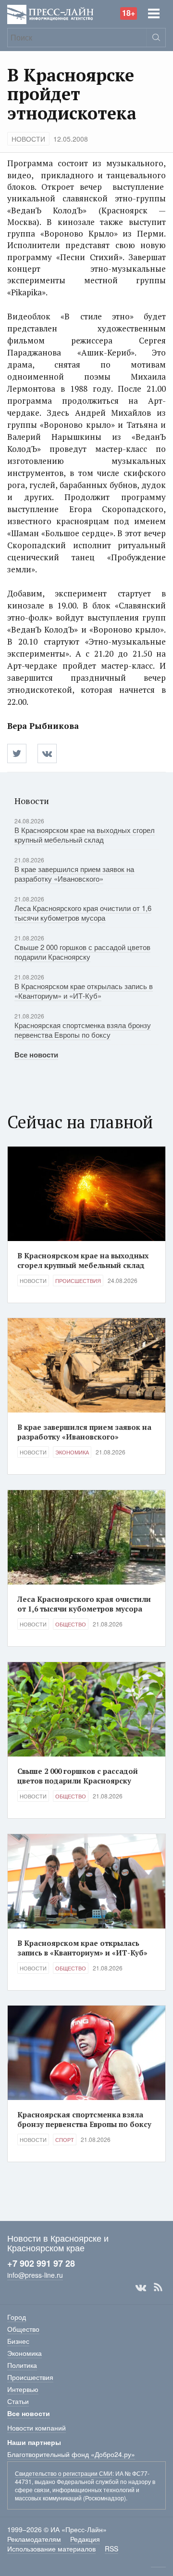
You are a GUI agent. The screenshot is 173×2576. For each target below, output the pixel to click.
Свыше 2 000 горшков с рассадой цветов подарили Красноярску (82, 952)
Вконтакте (141, 2287)
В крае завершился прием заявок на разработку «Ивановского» (74, 874)
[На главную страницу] (50, 13)
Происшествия (78, 1281)
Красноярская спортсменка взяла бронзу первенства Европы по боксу (83, 1030)
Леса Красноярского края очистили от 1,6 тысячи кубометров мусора (83, 913)
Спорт (65, 2140)
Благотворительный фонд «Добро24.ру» (71, 2454)
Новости (28, 139)
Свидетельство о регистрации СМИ (64, 2473)
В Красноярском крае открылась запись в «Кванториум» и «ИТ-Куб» (84, 991)
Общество (71, 1624)
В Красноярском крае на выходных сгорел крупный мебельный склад (85, 835)
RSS (158, 2287)
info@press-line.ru (35, 2275)
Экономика (72, 1452)
